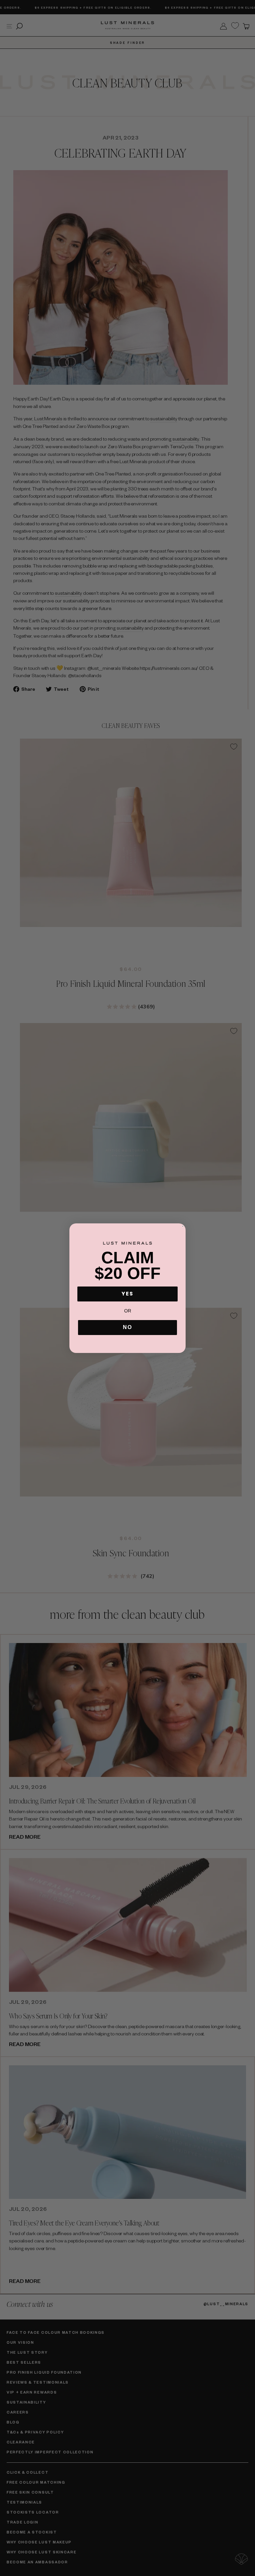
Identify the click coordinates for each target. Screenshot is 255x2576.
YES (127, 1294)
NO (127, 1327)
